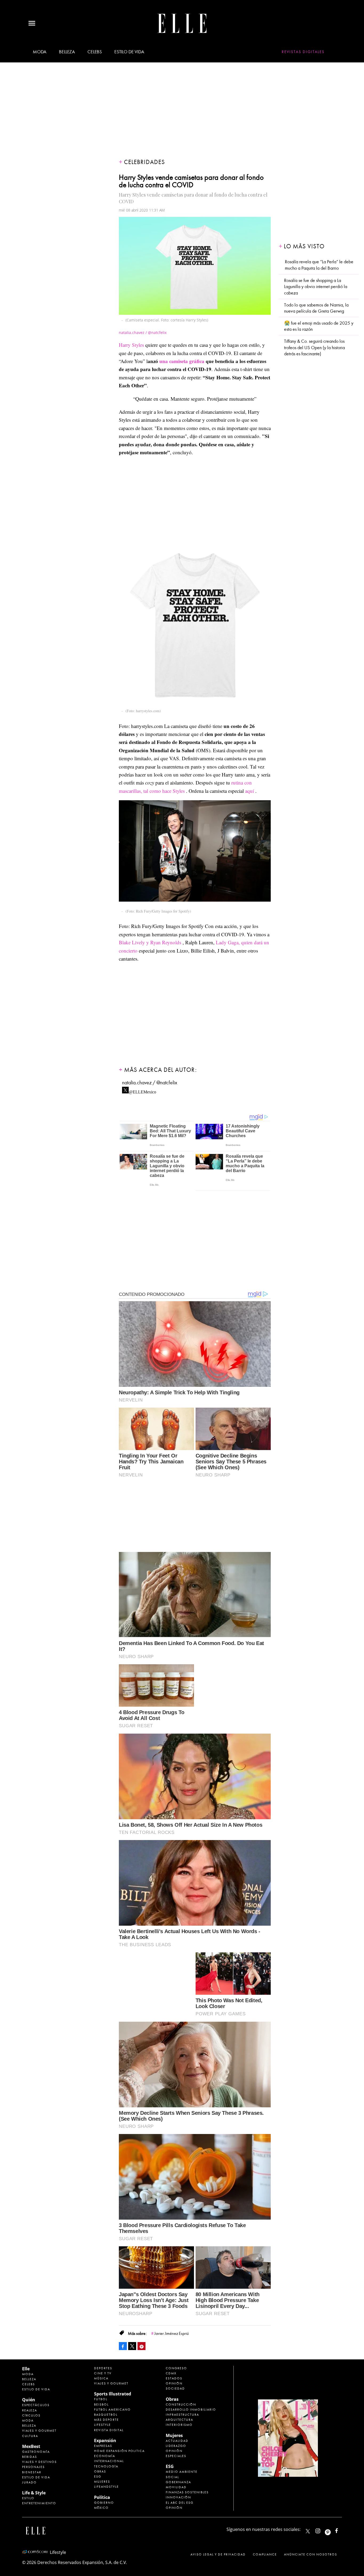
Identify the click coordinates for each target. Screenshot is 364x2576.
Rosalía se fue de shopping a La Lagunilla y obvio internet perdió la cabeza (316, 287)
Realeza (30, 2410)
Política (102, 2497)
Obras (100, 2471)
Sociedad (175, 2388)
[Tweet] (132, 2346)
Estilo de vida (129, 52)
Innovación (178, 2497)
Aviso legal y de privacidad (218, 2554)
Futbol (101, 2399)
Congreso (176, 2368)
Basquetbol (106, 2415)
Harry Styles (131, 345)
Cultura (30, 2436)
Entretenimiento (39, 2503)
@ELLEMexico (142, 1090)
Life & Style (34, 2493)
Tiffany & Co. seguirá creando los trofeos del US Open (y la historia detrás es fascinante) (314, 348)
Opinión (174, 2383)
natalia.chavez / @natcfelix (150, 1083)
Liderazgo (176, 2446)
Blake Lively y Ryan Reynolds (150, 942)
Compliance (265, 2554)
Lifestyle (102, 2425)
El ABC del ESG (180, 2503)
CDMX (171, 2373)
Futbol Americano (112, 2410)
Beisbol (101, 2404)
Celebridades (144, 162)
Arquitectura (179, 2420)
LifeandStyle (106, 2487)
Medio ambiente (182, 2472)
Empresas (103, 2446)
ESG (98, 2477)
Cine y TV (103, 2373)
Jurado (29, 2482)
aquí (250, 791)
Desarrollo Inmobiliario (191, 2410)
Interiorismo (179, 2425)
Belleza (67, 52)
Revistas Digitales (303, 52)
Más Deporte (106, 2420)
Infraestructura (182, 2415)
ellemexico (332, 2530)
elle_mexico (322, 2530)
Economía (105, 2456)
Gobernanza (178, 2482)
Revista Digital (109, 2430)
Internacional (109, 2461)
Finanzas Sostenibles (187, 2492)
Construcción (181, 2404)
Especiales (176, 2456)
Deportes (103, 2368)
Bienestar (32, 2472)
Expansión (105, 2440)
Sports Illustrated (113, 2394)
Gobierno (104, 2503)
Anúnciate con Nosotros (311, 2554)
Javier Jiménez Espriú (171, 2334)
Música (101, 2378)
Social (172, 2477)
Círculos (31, 2415)
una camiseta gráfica (182, 361)
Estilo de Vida (36, 2477)
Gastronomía (36, 2452)
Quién (29, 2400)
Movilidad (176, 2487)
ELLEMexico (308, 2531)
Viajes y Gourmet (39, 2431)
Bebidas (30, 2457)
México (101, 2508)
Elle (26, 2369)
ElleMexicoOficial (341, 2530)
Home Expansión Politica (119, 2451)
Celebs (95, 52)
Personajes (33, 2467)
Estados (174, 2378)
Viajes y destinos (39, 2462)
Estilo (28, 2498)
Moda (40, 52)
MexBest (31, 2446)
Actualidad (177, 2441)
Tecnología (106, 2466)
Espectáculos (36, 2405)
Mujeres (102, 2482)
